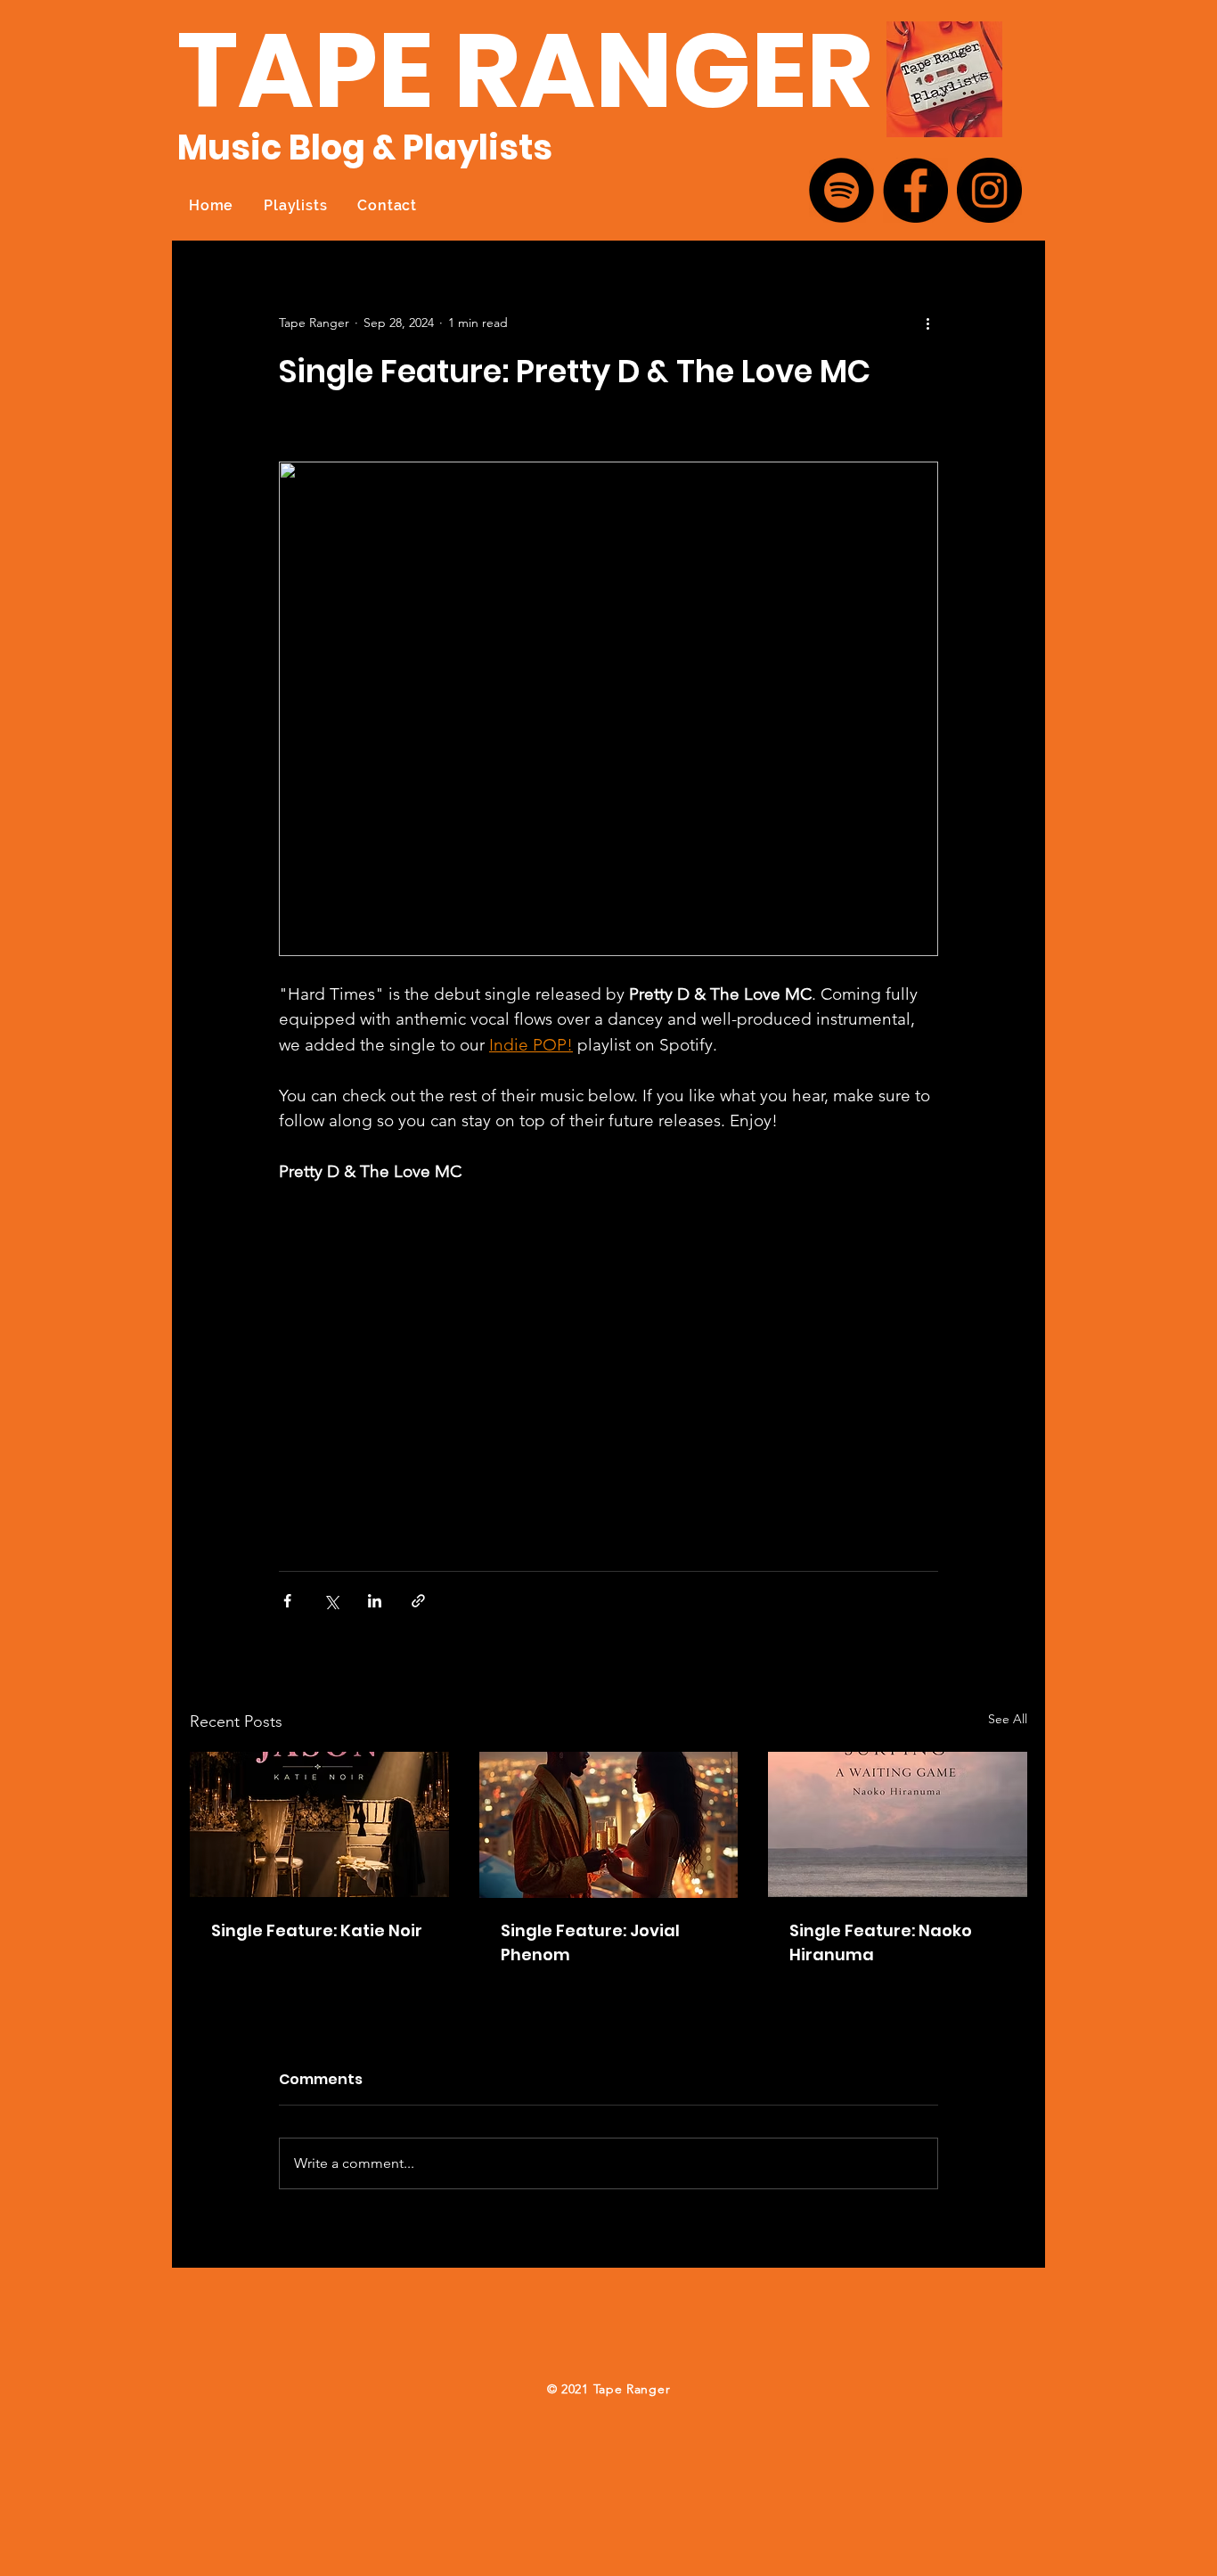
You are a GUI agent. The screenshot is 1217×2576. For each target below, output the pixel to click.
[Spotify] (841, 190)
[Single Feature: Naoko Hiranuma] (898, 1824)
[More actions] (927, 323)
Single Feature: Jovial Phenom (590, 1942)
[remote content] (608, 1369)
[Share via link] (418, 1601)
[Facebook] (915, 190)
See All (1008, 1719)
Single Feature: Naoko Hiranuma (881, 1942)
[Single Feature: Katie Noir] (319, 1824)
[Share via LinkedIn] (375, 1601)
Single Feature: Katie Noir (317, 1930)
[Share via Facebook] (287, 1601)
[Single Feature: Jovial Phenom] (609, 1825)
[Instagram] (989, 190)
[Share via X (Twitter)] (331, 1601)
